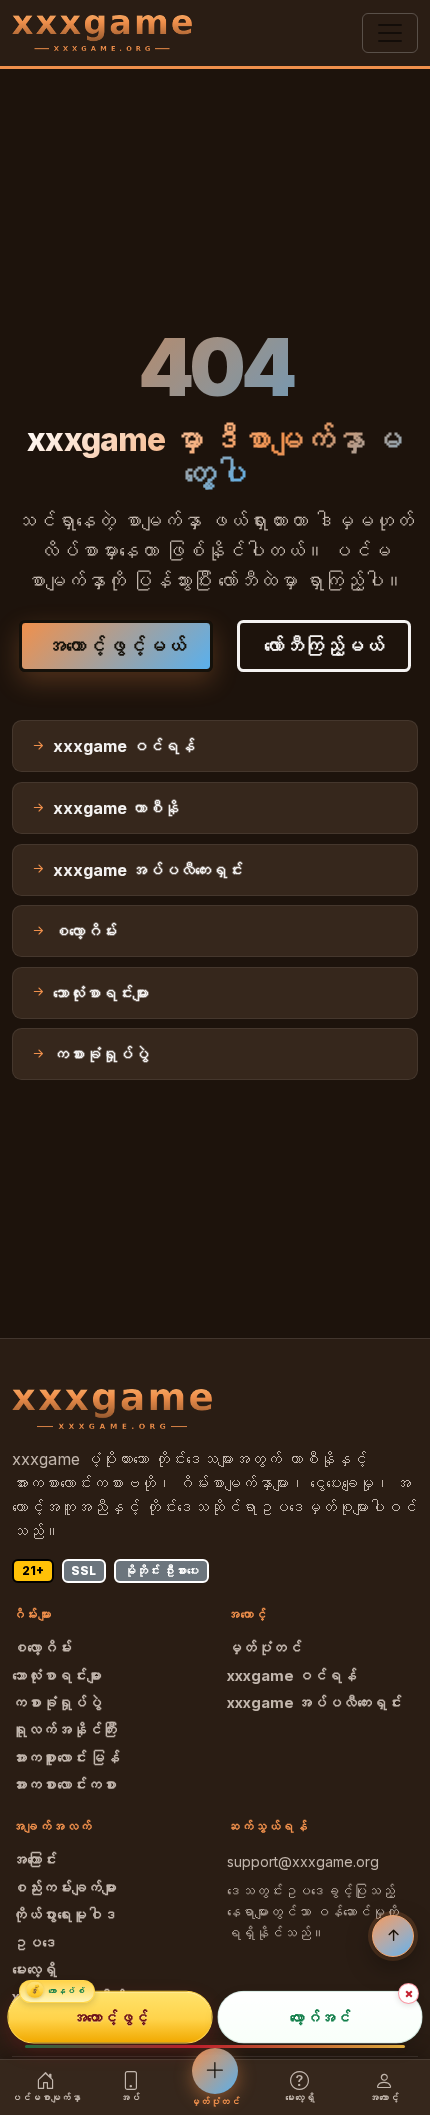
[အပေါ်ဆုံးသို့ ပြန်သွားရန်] (393, 1936)
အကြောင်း (34, 1860)
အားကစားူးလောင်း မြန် (66, 1758)
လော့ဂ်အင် (320, 2017)
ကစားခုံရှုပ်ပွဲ (57, 1703)
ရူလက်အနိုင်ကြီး (64, 1730)
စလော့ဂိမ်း (42, 1648)
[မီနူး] (390, 33)
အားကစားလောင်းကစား (64, 1785)
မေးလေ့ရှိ (34, 1970)
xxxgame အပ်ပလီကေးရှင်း (314, 1703)
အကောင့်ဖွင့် (110, 2017)
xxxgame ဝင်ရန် (292, 1676)
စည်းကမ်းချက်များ (64, 1888)
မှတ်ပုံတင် (264, 1648)
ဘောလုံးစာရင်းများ (57, 1676)
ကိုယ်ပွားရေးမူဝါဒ (64, 1915)
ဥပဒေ (34, 1943)
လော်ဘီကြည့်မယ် (324, 646)
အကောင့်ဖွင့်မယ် (116, 646)
